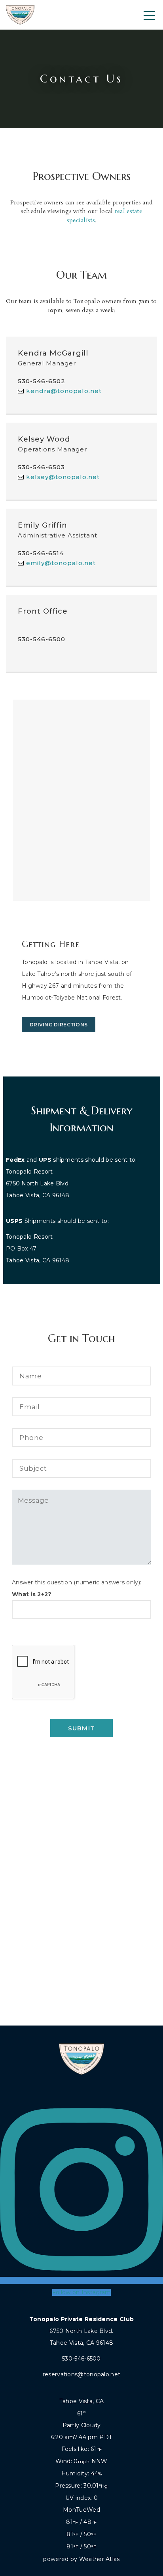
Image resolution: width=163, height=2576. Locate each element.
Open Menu (149, 15)
